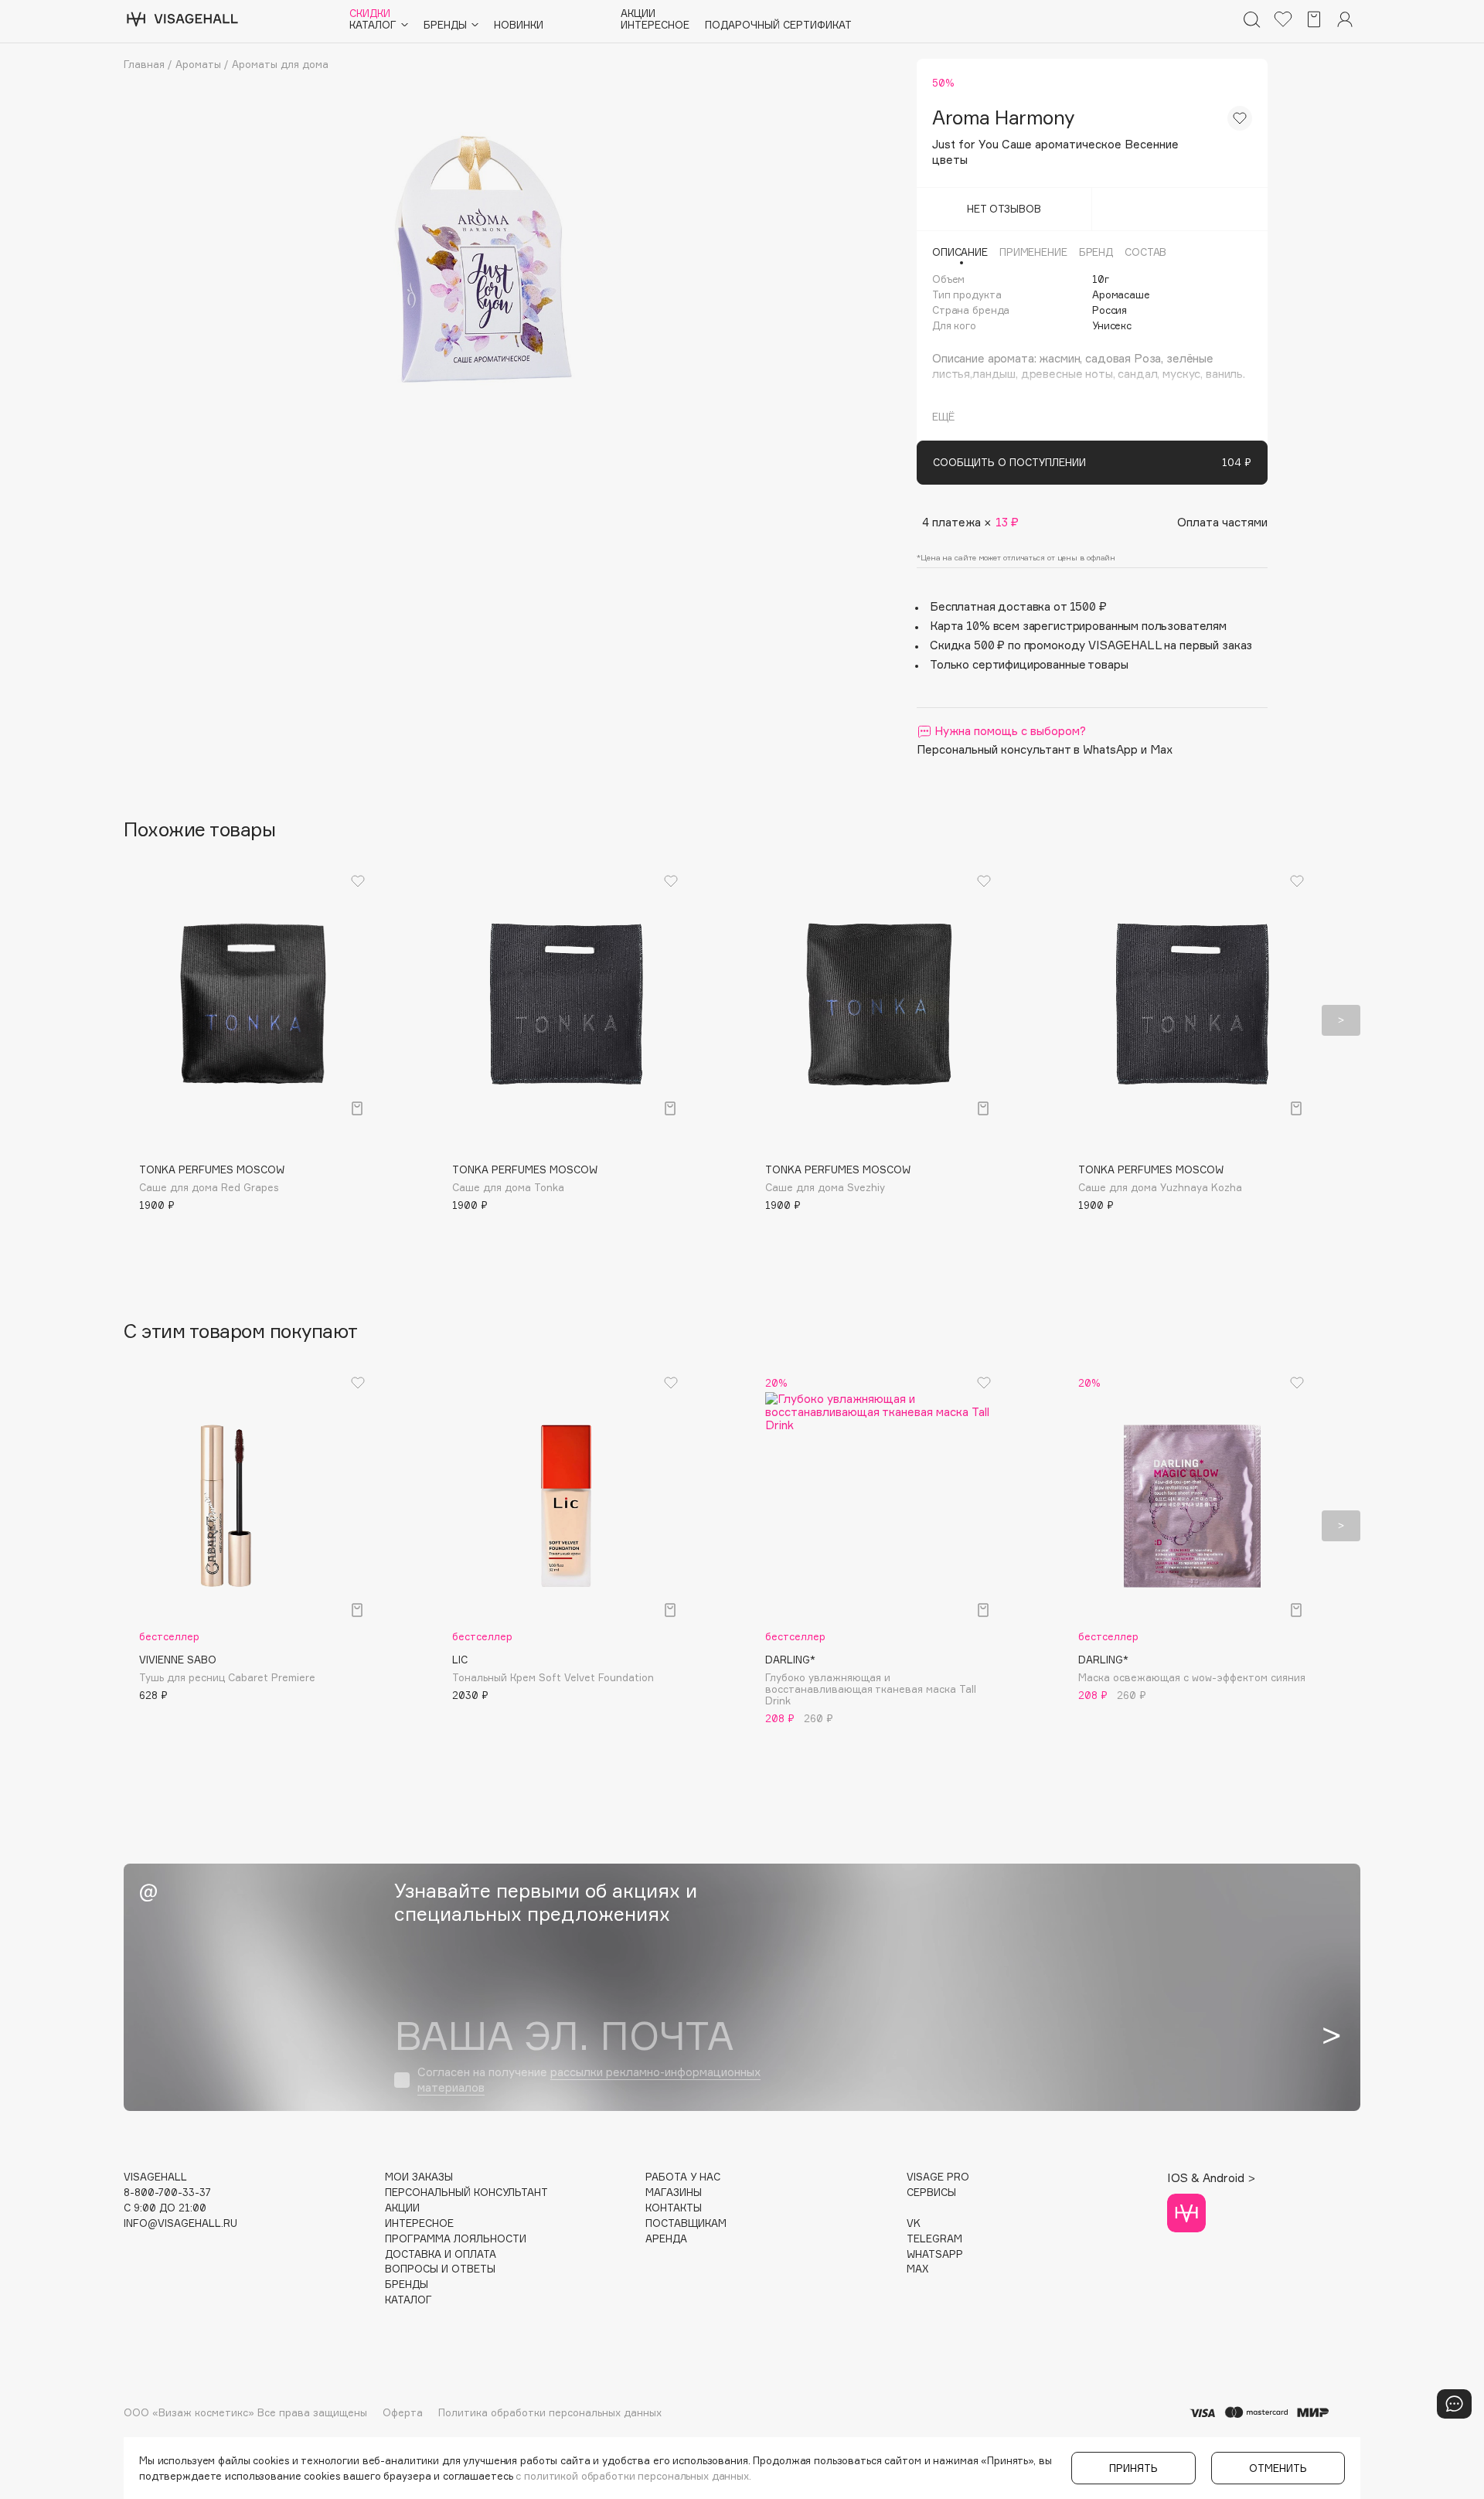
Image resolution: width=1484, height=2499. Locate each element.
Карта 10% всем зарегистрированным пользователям (1078, 626)
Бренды (407, 2285)
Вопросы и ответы (440, 2269)
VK (914, 2223)
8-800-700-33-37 (167, 2193)
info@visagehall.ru (180, 2223)
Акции (638, 14)
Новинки (519, 25)
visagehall (155, 2177)
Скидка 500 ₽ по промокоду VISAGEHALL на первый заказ (1091, 645)
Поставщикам (686, 2223)
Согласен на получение (589, 2080)
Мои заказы (419, 2177)
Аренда (666, 2239)
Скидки (370, 14)
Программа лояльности (456, 2239)
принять (1133, 2468)
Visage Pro (938, 2177)
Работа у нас (683, 2177)
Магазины (674, 2193)
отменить (1278, 2468)
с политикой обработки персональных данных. (633, 2476)
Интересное (655, 25)
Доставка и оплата (441, 2254)
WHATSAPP (935, 2254)
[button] (143, 1020)
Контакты (674, 2208)
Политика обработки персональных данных (550, 2412)
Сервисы (931, 2193)
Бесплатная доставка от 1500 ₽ (1018, 606)
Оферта (403, 2412)
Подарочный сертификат (778, 25)
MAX (917, 2269)
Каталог (408, 2300)
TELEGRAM (934, 2239)
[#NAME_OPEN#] (1454, 2404)
